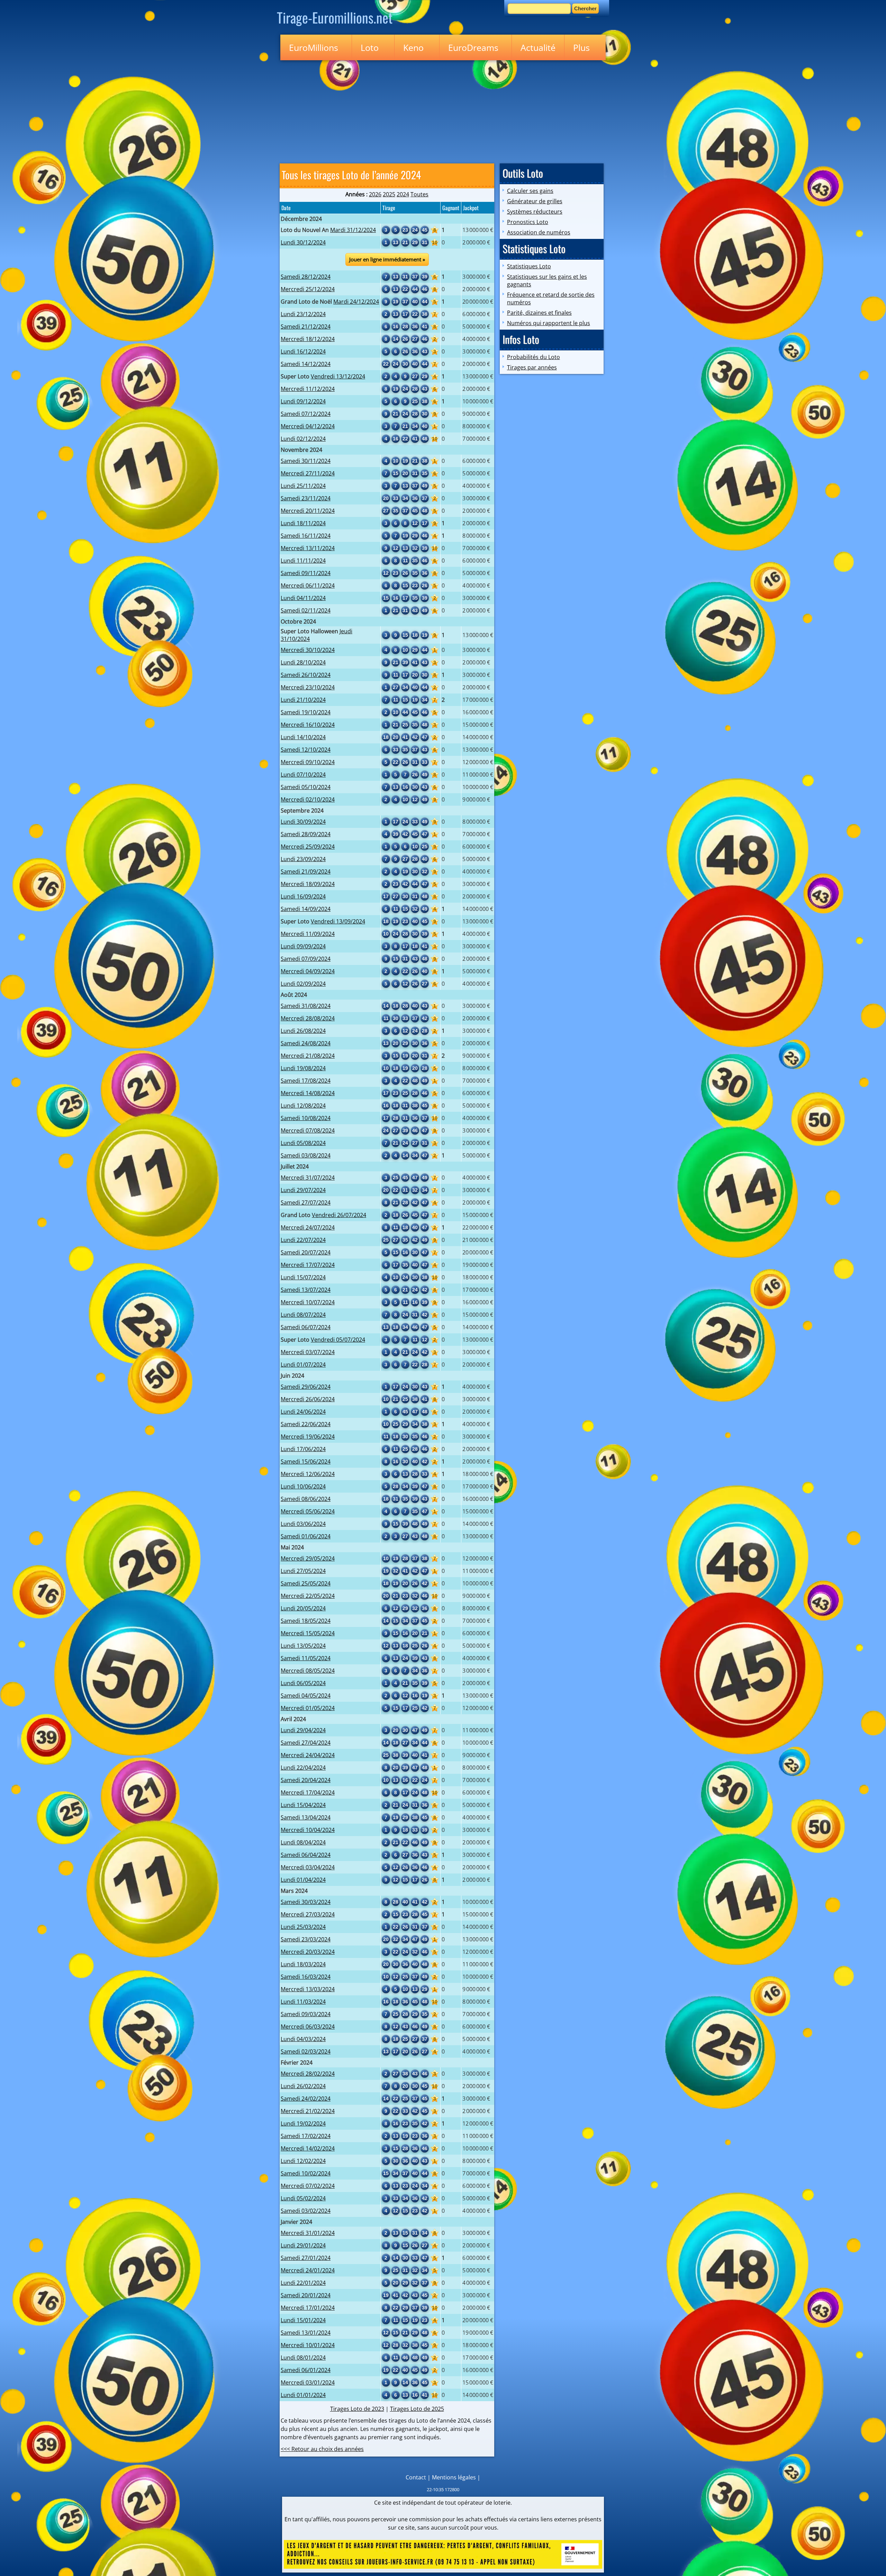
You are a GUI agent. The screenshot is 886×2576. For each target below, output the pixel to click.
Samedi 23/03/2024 (306, 1939)
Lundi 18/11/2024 (303, 523)
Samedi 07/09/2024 (306, 959)
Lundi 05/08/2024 (303, 1143)
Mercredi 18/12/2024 (308, 339)
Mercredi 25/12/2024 (308, 289)
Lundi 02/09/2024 (303, 984)
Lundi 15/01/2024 (303, 2320)
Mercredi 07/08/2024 (308, 1130)
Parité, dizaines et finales (539, 313)
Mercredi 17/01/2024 (308, 2308)
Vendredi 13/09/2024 (338, 921)
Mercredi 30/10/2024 (308, 650)
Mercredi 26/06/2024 (308, 1399)
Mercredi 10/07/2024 (308, 1302)
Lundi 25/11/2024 (303, 486)
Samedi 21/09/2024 (306, 871)
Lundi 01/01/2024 (303, 2395)
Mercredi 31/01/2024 (308, 2233)
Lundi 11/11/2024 (303, 561)
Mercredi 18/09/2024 (308, 884)
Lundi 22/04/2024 (303, 1768)
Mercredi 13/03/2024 (308, 1989)
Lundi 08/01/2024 (303, 2358)
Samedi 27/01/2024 (306, 2258)
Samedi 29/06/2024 (306, 1387)
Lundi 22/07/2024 (303, 1240)
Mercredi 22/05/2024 (308, 1596)
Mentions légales (454, 2477)
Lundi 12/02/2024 (303, 2161)
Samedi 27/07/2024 (306, 1202)
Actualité (538, 47)
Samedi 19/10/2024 (306, 712)
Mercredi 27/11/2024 (308, 473)
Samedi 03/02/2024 (306, 2211)
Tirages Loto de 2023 (357, 2409)
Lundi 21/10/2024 (303, 700)
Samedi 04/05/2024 (306, 1696)
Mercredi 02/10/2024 (308, 799)
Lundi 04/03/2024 (303, 2039)
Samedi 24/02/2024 (306, 2099)
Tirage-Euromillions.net (335, 17)
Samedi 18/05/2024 (306, 1621)
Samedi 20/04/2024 (306, 1780)
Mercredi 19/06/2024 (308, 1437)
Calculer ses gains (530, 191)
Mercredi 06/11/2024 (308, 585)
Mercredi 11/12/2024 (308, 389)
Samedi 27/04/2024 (306, 1743)
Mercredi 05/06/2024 (308, 1511)
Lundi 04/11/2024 (303, 598)
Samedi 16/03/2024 (306, 1977)
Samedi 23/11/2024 (306, 498)
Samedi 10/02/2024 (306, 2173)
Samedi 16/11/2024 (306, 536)
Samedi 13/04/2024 (306, 1817)
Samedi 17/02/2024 (306, 2136)
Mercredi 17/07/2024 (308, 1265)
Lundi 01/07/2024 (303, 1365)
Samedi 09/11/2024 (306, 573)
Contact (416, 2477)
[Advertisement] (443, 110)
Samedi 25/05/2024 (306, 1583)
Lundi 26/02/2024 (303, 2086)
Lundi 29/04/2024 (303, 1730)
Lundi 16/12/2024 (303, 351)
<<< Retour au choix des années (322, 2449)
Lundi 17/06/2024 (303, 1449)
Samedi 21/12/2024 (306, 327)
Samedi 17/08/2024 (306, 1081)
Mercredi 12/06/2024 (308, 1474)
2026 (375, 194)
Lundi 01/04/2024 (303, 1880)
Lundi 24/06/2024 (303, 1412)
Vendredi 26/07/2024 (339, 1215)
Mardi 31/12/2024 (353, 230)
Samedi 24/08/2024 (306, 1043)
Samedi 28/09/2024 (306, 834)
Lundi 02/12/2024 (303, 439)
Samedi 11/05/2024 (306, 1658)
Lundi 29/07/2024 (303, 1190)
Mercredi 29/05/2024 (308, 1558)
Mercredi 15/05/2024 (308, 1633)
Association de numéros (539, 232)
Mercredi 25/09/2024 (308, 847)
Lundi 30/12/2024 (303, 242)
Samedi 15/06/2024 (306, 1461)
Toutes (419, 194)
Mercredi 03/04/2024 (308, 1867)
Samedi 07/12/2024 (306, 414)
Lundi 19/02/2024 (303, 2123)
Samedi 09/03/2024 (306, 2014)
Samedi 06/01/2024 (306, 2370)
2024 (403, 194)
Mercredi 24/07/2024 (308, 1227)
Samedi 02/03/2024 (306, 2051)
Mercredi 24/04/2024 (308, 1755)
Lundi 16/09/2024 (303, 896)
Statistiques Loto (529, 266)
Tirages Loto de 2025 (417, 2409)
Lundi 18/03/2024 (303, 1964)
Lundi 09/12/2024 (303, 401)
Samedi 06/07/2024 (306, 1327)
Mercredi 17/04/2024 (308, 1792)
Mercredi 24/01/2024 (308, 2270)
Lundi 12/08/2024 (303, 1106)
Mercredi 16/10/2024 (308, 725)
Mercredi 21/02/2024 (308, 2111)
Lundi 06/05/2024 (303, 1683)
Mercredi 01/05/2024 (308, 1708)
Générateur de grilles (535, 201)
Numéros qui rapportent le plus (549, 323)
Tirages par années (532, 367)
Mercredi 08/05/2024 (308, 1671)
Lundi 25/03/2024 (303, 1927)
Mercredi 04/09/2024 (308, 971)
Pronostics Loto (528, 222)
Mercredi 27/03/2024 (308, 1914)
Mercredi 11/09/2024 (308, 934)
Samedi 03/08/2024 (306, 1155)
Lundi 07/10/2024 (303, 775)
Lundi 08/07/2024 (303, 1315)
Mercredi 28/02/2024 (308, 2074)
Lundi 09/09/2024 (303, 946)
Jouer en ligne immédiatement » (387, 259)
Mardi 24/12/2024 (356, 302)
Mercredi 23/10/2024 (308, 687)
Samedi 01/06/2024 (306, 1536)
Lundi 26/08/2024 (303, 1031)
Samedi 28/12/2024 (306, 277)
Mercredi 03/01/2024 (308, 2382)
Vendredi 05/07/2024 (338, 1340)
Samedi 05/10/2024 (306, 787)
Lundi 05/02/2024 (303, 2198)
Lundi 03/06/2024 (303, 1524)
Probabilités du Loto (534, 357)
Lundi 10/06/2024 (303, 1486)
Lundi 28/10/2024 (303, 662)
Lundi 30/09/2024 (303, 822)
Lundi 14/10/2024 (303, 737)
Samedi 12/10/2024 (306, 750)
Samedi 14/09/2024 (306, 909)
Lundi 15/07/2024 (303, 1277)
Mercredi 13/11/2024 (308, 548)
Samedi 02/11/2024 (306, 610)
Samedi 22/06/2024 (306, 1424)
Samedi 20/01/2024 (306, 2295)
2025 (389, 194)
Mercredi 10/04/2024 (308, 1830)
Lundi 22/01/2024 (303, 2283)
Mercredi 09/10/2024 (308, 762)
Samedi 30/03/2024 (306, 1902)
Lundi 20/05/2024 (303, 1608)
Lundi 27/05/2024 (303, 1571)
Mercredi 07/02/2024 (308, 2186)
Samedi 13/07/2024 (306, 1290)
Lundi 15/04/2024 (303, 1805)
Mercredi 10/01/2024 (308, 2345)
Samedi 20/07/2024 (306, 1252)
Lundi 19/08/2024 (303, 1068)
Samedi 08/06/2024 (306, 1499)
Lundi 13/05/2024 (303, 1646)
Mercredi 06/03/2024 (308, 2027)
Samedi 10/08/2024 (306, 1118)
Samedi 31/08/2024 (306, 1006)
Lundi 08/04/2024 (303, 1842)
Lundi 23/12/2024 (303, 314)
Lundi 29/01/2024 (303, 2245)
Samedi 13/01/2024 (306, 2333)
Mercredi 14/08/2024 (308, 1093)
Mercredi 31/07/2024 (308, 1178)
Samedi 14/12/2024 (306, 364)
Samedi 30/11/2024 (306, 461)
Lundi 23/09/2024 (303, 859)
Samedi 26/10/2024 (306, 675)
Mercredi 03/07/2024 (308, 1352)
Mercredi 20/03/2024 (308, 1952)
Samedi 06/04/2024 (306, 1855)
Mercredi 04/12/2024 (308, 426)
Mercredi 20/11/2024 (308, 511)
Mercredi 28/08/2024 (308, 1018)
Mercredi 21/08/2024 (308, 1056)
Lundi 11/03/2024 (303, 2002)
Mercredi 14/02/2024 (308, 2148)
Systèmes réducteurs (535, 212)
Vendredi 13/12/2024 (338, 376)
